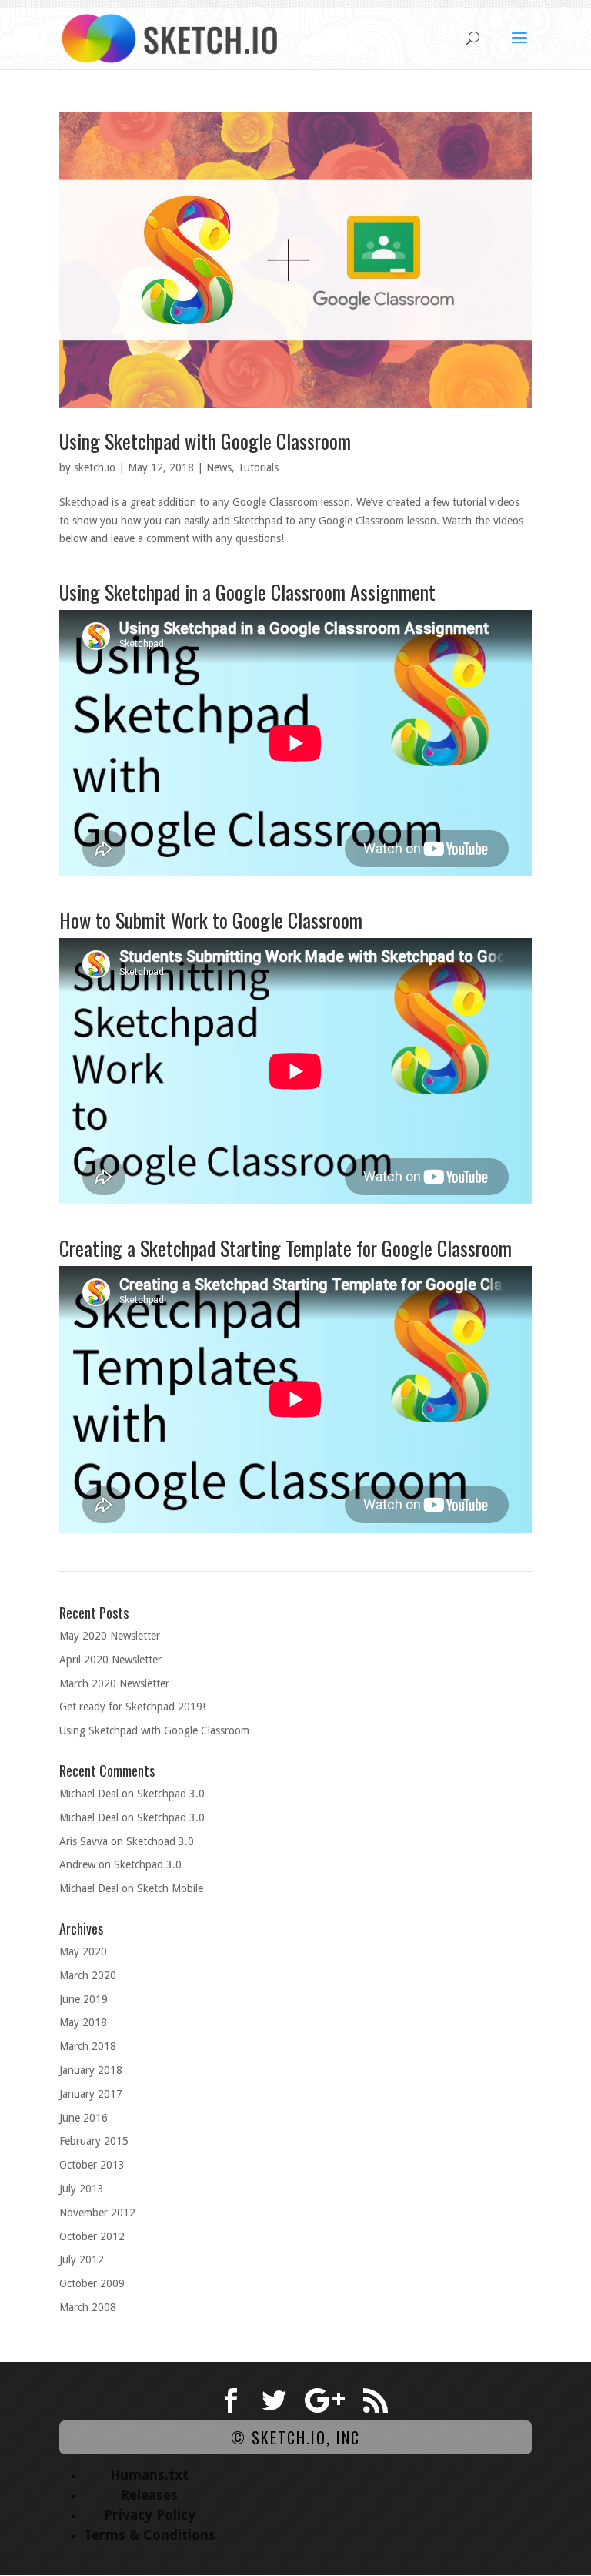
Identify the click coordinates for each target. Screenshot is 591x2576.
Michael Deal (89, 1794)
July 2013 (82, 2189)
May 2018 (83, 2022)
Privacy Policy (150, 2515)
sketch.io (95, 467)
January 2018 (91, 2070)
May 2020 (83, 1951)
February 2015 (94, 2141)
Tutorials (258, 467)
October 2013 (92, 2165)
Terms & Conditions (150, 2535)
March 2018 (88, 2046)
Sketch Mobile (170, 1888)
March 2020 (88, 1975)
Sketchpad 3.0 (171, 1794)
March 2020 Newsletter (114, 1683)
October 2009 (92, 2283)
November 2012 (97, 2213)
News (219, 467)
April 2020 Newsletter (110, 1660)
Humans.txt (149, 2475)
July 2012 (82, 2259)
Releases (149, 2495)
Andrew (77, 1864)
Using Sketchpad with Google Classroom (205, 441)
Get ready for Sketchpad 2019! (132, 1707)
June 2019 (83, 1999)
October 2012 (92, 2236)
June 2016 (83, 2118)
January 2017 (91, 2094)
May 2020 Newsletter (110, 1636)
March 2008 (88, 2307)
